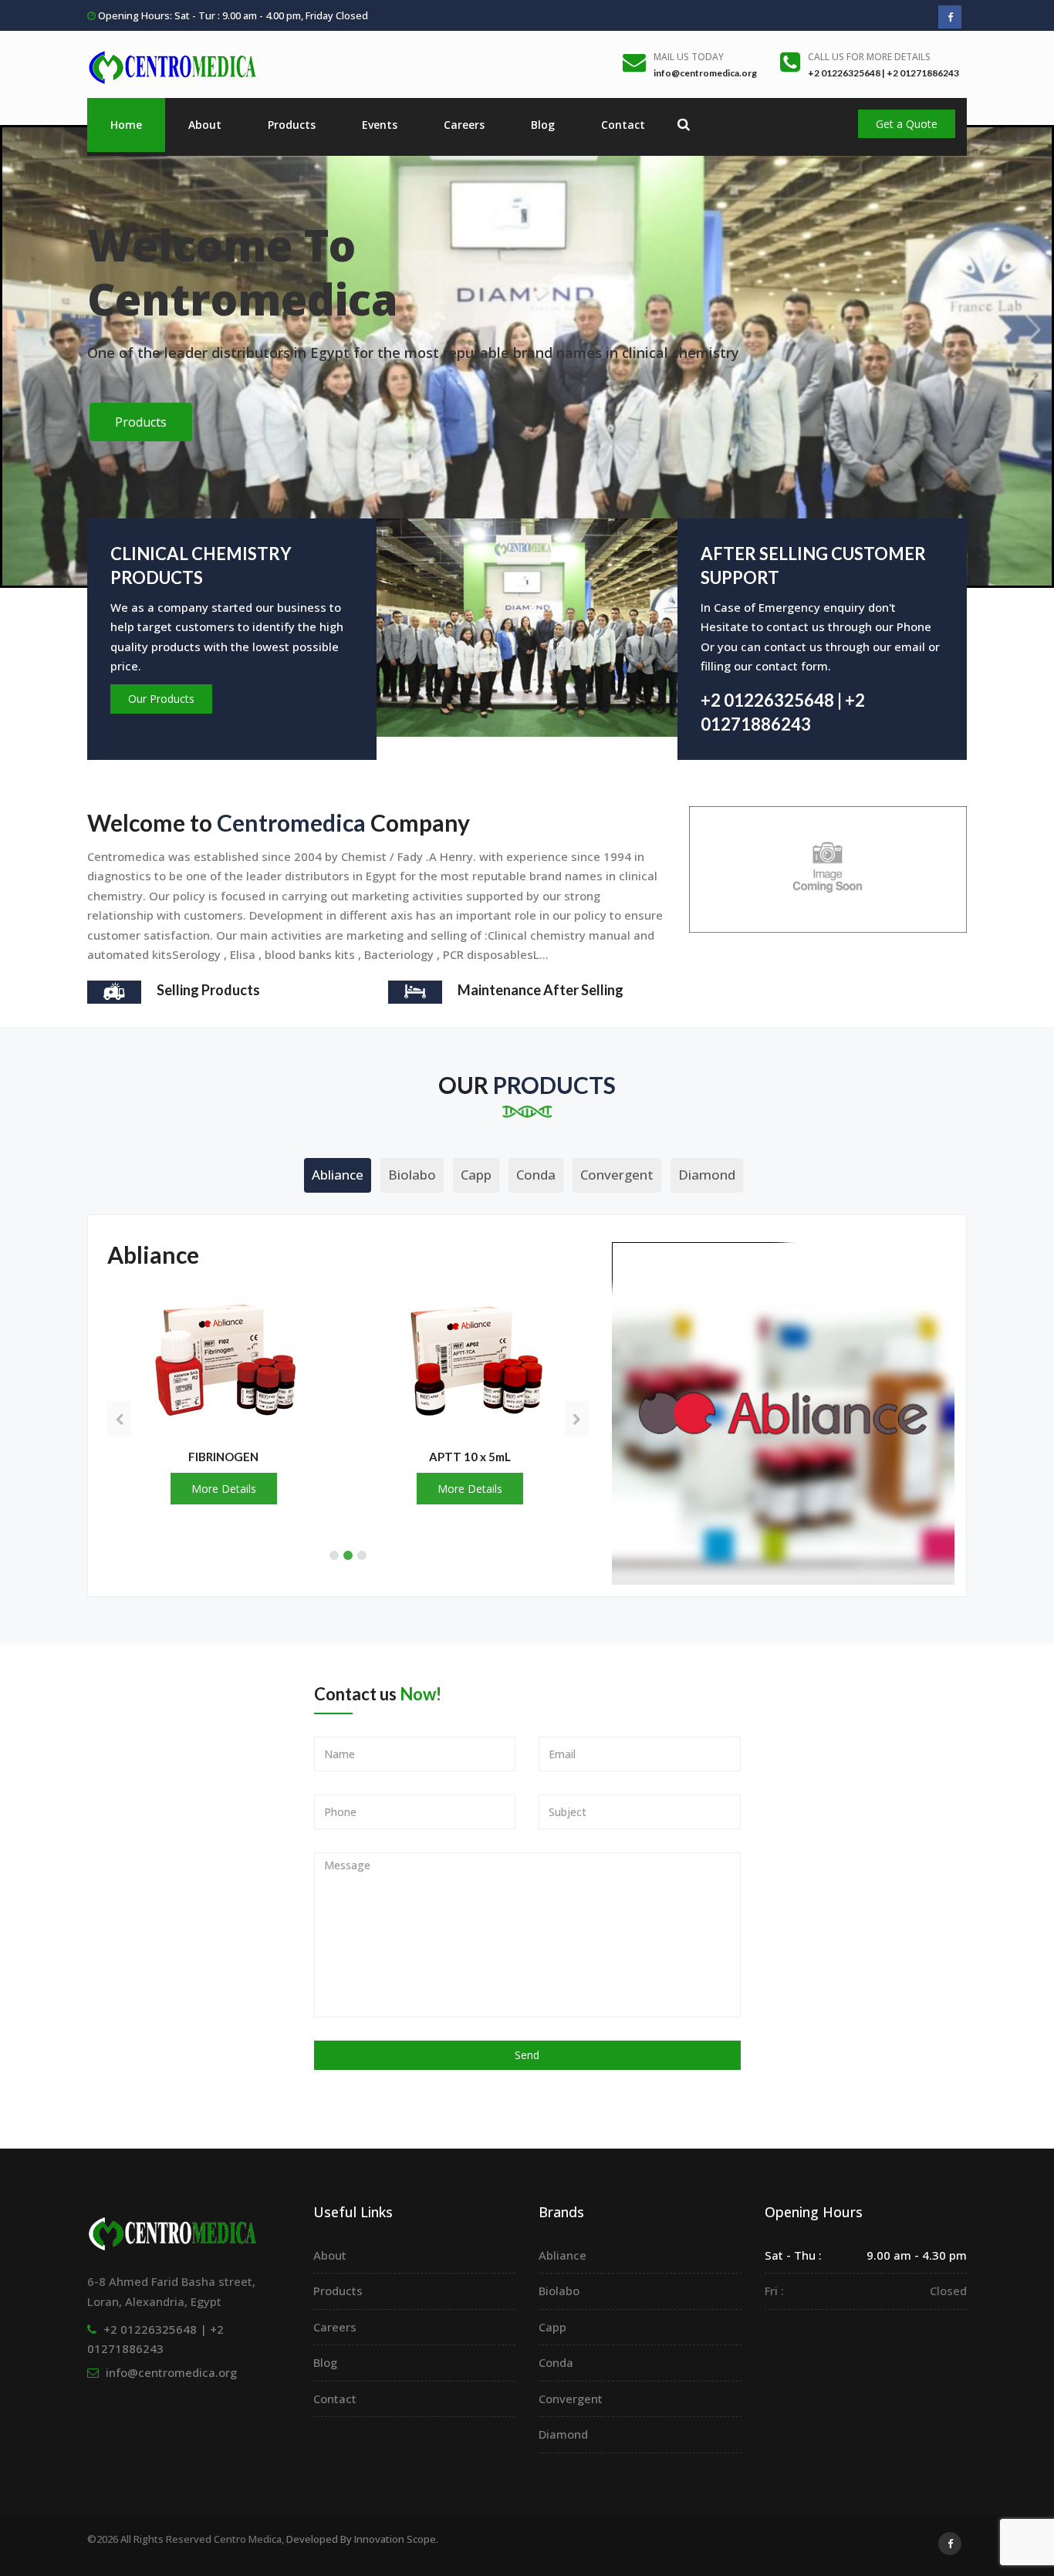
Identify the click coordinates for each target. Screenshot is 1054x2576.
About (205, 125)
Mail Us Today (689, 57)
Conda (536, 1175)
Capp (476, 1175)
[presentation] (119, 1419)
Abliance (338, 1175)
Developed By (361, 2539)
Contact (623, 125)
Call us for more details (869, 57)
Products (292, 125)
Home (126, 125)
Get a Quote (907, 124)
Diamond (707, 1175)
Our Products (161, 699)
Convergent (617, 1175)
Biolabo (412, 1175)
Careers (464, 125)
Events (380, 125)
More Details (223, 1489)
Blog (543, 125)
